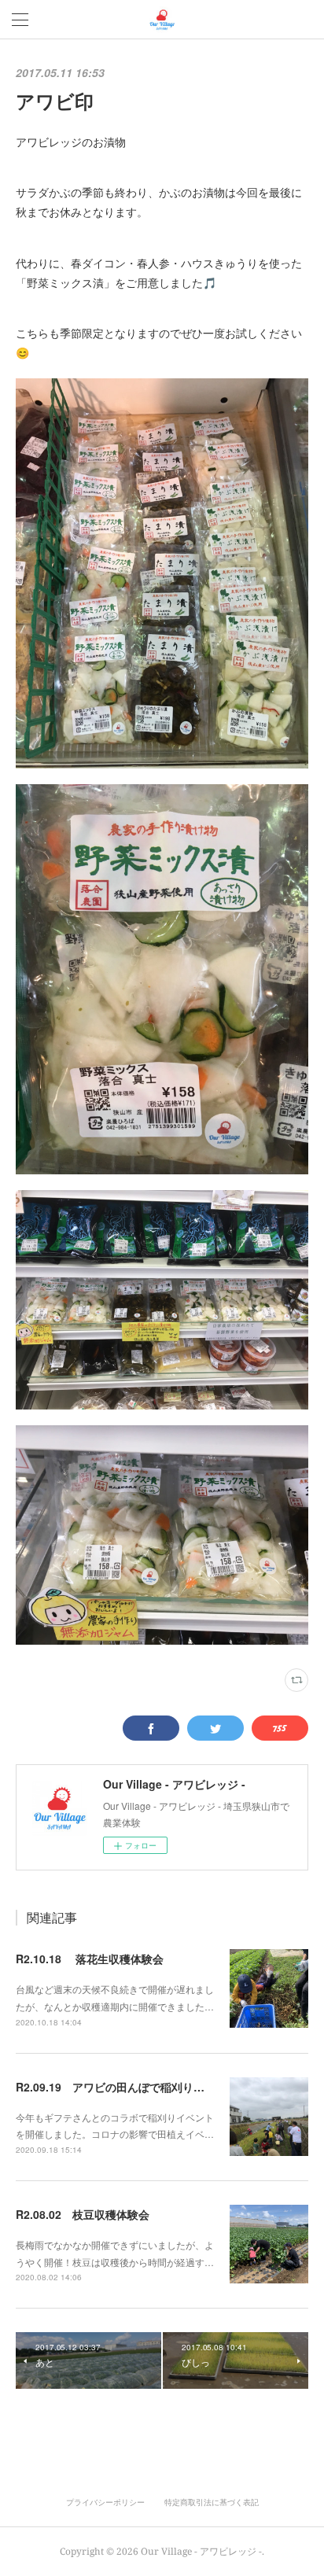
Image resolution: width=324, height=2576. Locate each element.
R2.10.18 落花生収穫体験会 (90, 1959)
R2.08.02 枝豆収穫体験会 (83, 2214)
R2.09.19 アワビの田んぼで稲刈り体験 (116, 2087)
